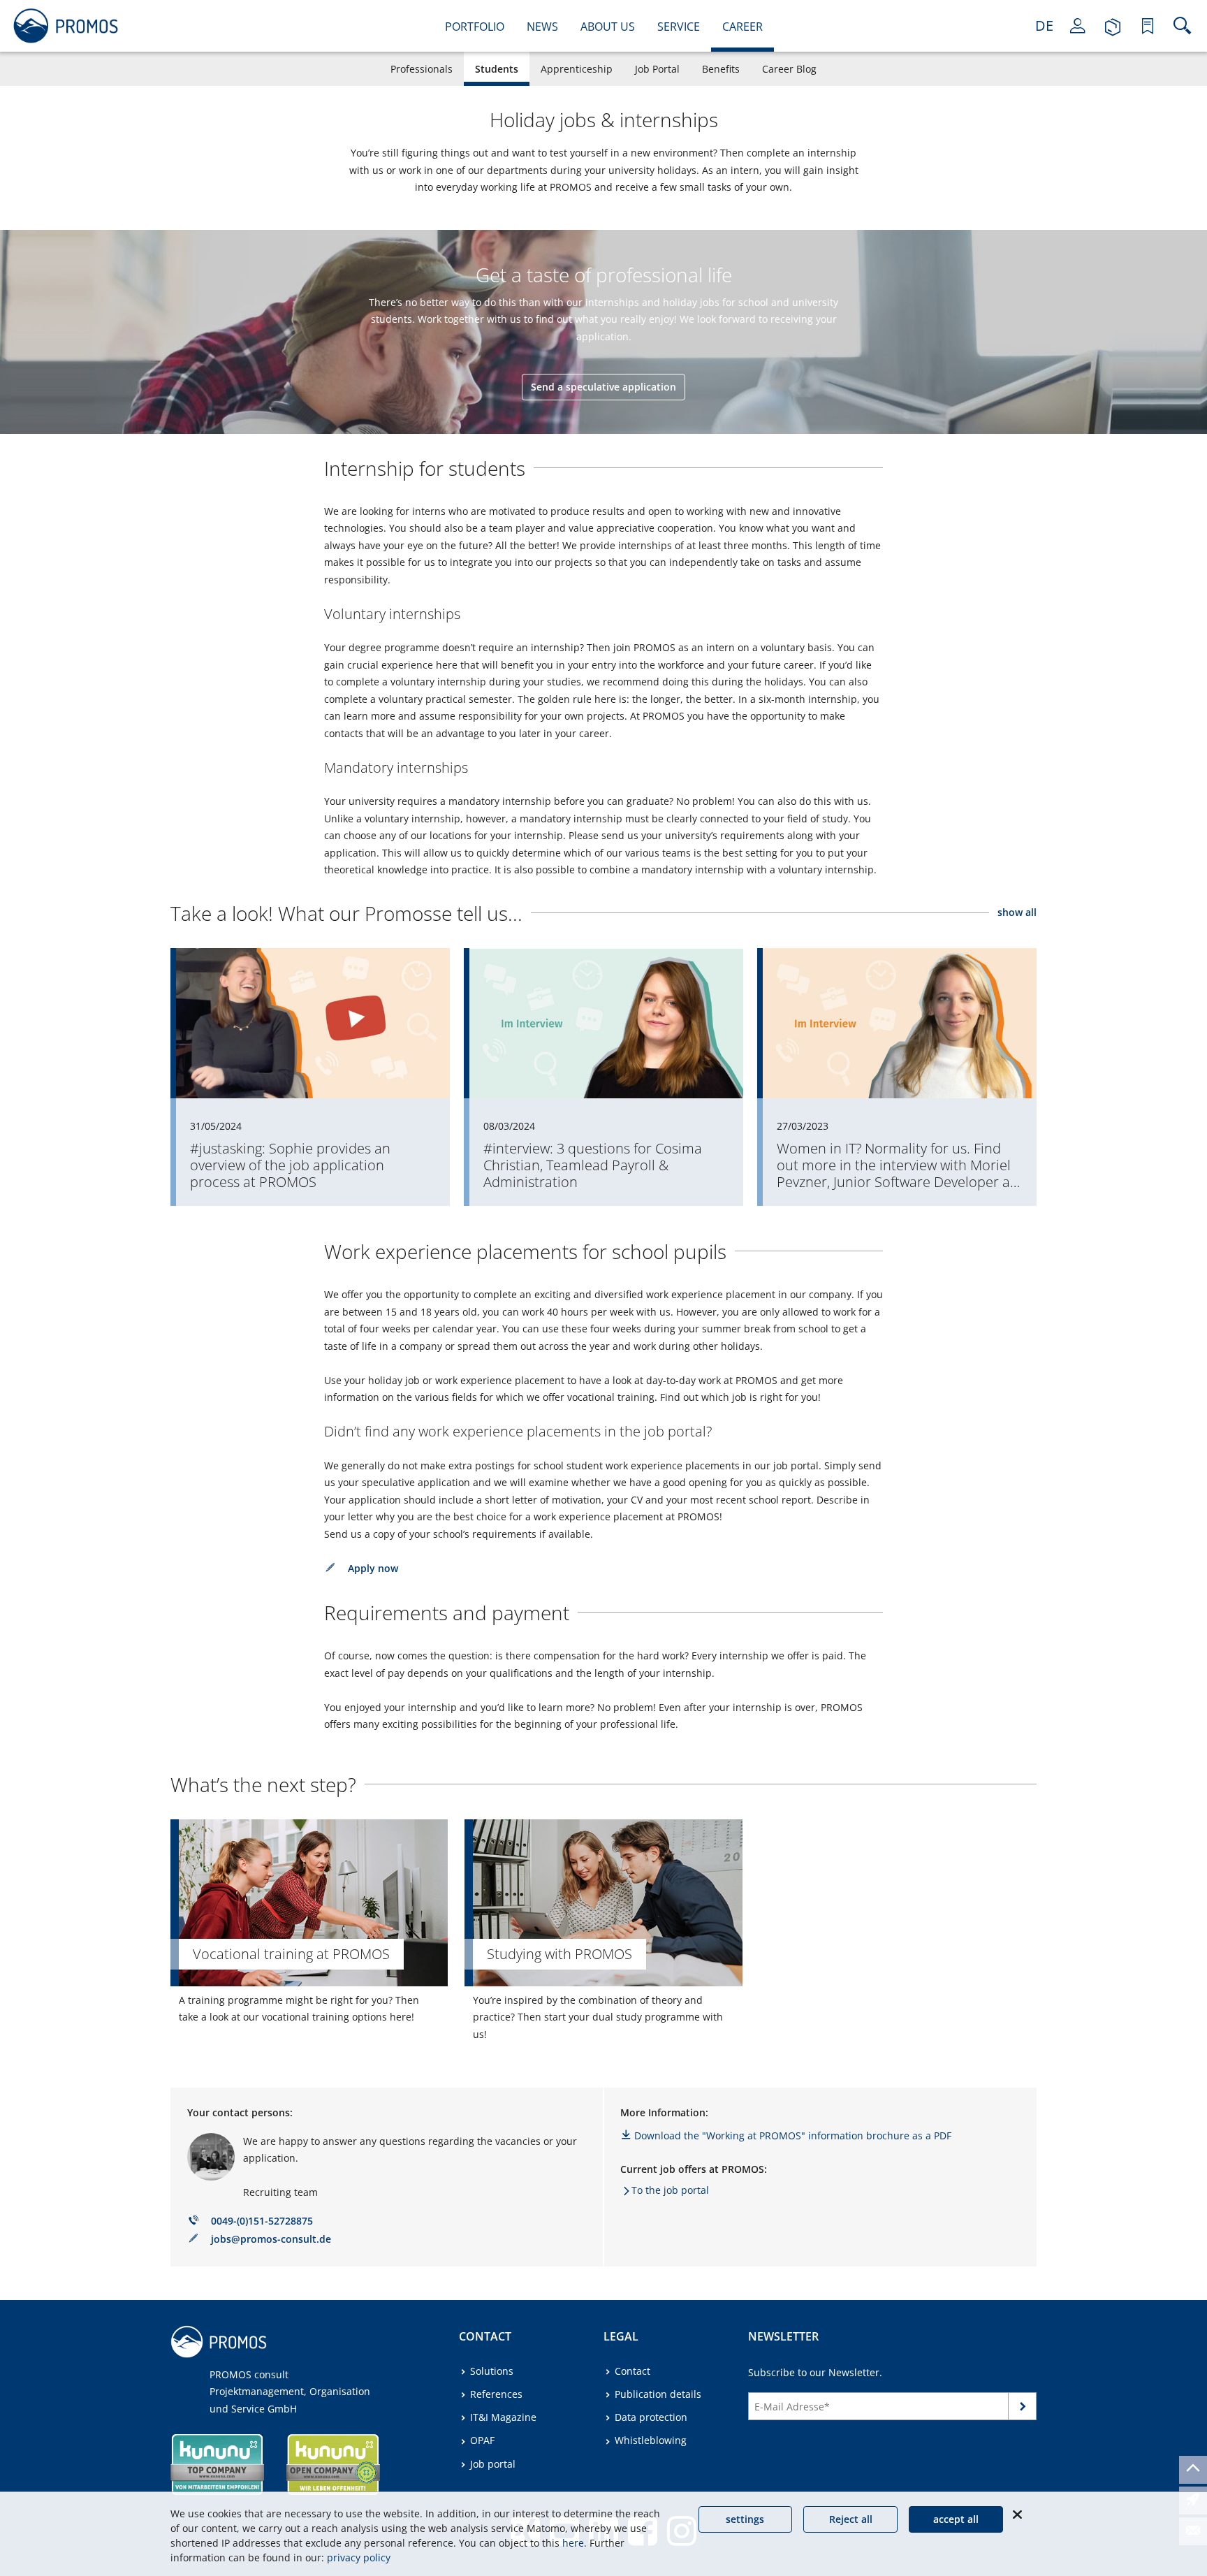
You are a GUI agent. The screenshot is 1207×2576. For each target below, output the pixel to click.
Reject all (851, 2519)
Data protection (651, 2417)
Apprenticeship (577, 69)
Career (743, 27)
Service (679, 27)
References (496, 2394)
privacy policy (359, 2557)
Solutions (492, 2371)
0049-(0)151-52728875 (262, 2221)
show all (1017, 912)
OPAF (482, 2440)
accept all (956, 2519)
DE (1044, 26)
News (542, 27)
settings (745, 2519)
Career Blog (789, 69)
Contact (632, 2371)
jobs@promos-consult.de (271, 2239)
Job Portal (657, 69)
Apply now (373, 1568)
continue (1023, 2409)
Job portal (493, 2464)
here (573, 2543)
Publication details (658, 2394)
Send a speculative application (603, 387)
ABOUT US (608, 27)
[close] (1017, 2515)
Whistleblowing (651, 2440)
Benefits (721, 69)
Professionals (422, 69)
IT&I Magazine (503, 2417)
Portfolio (475, 27)
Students (497, 69)
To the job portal (670, 2190)
